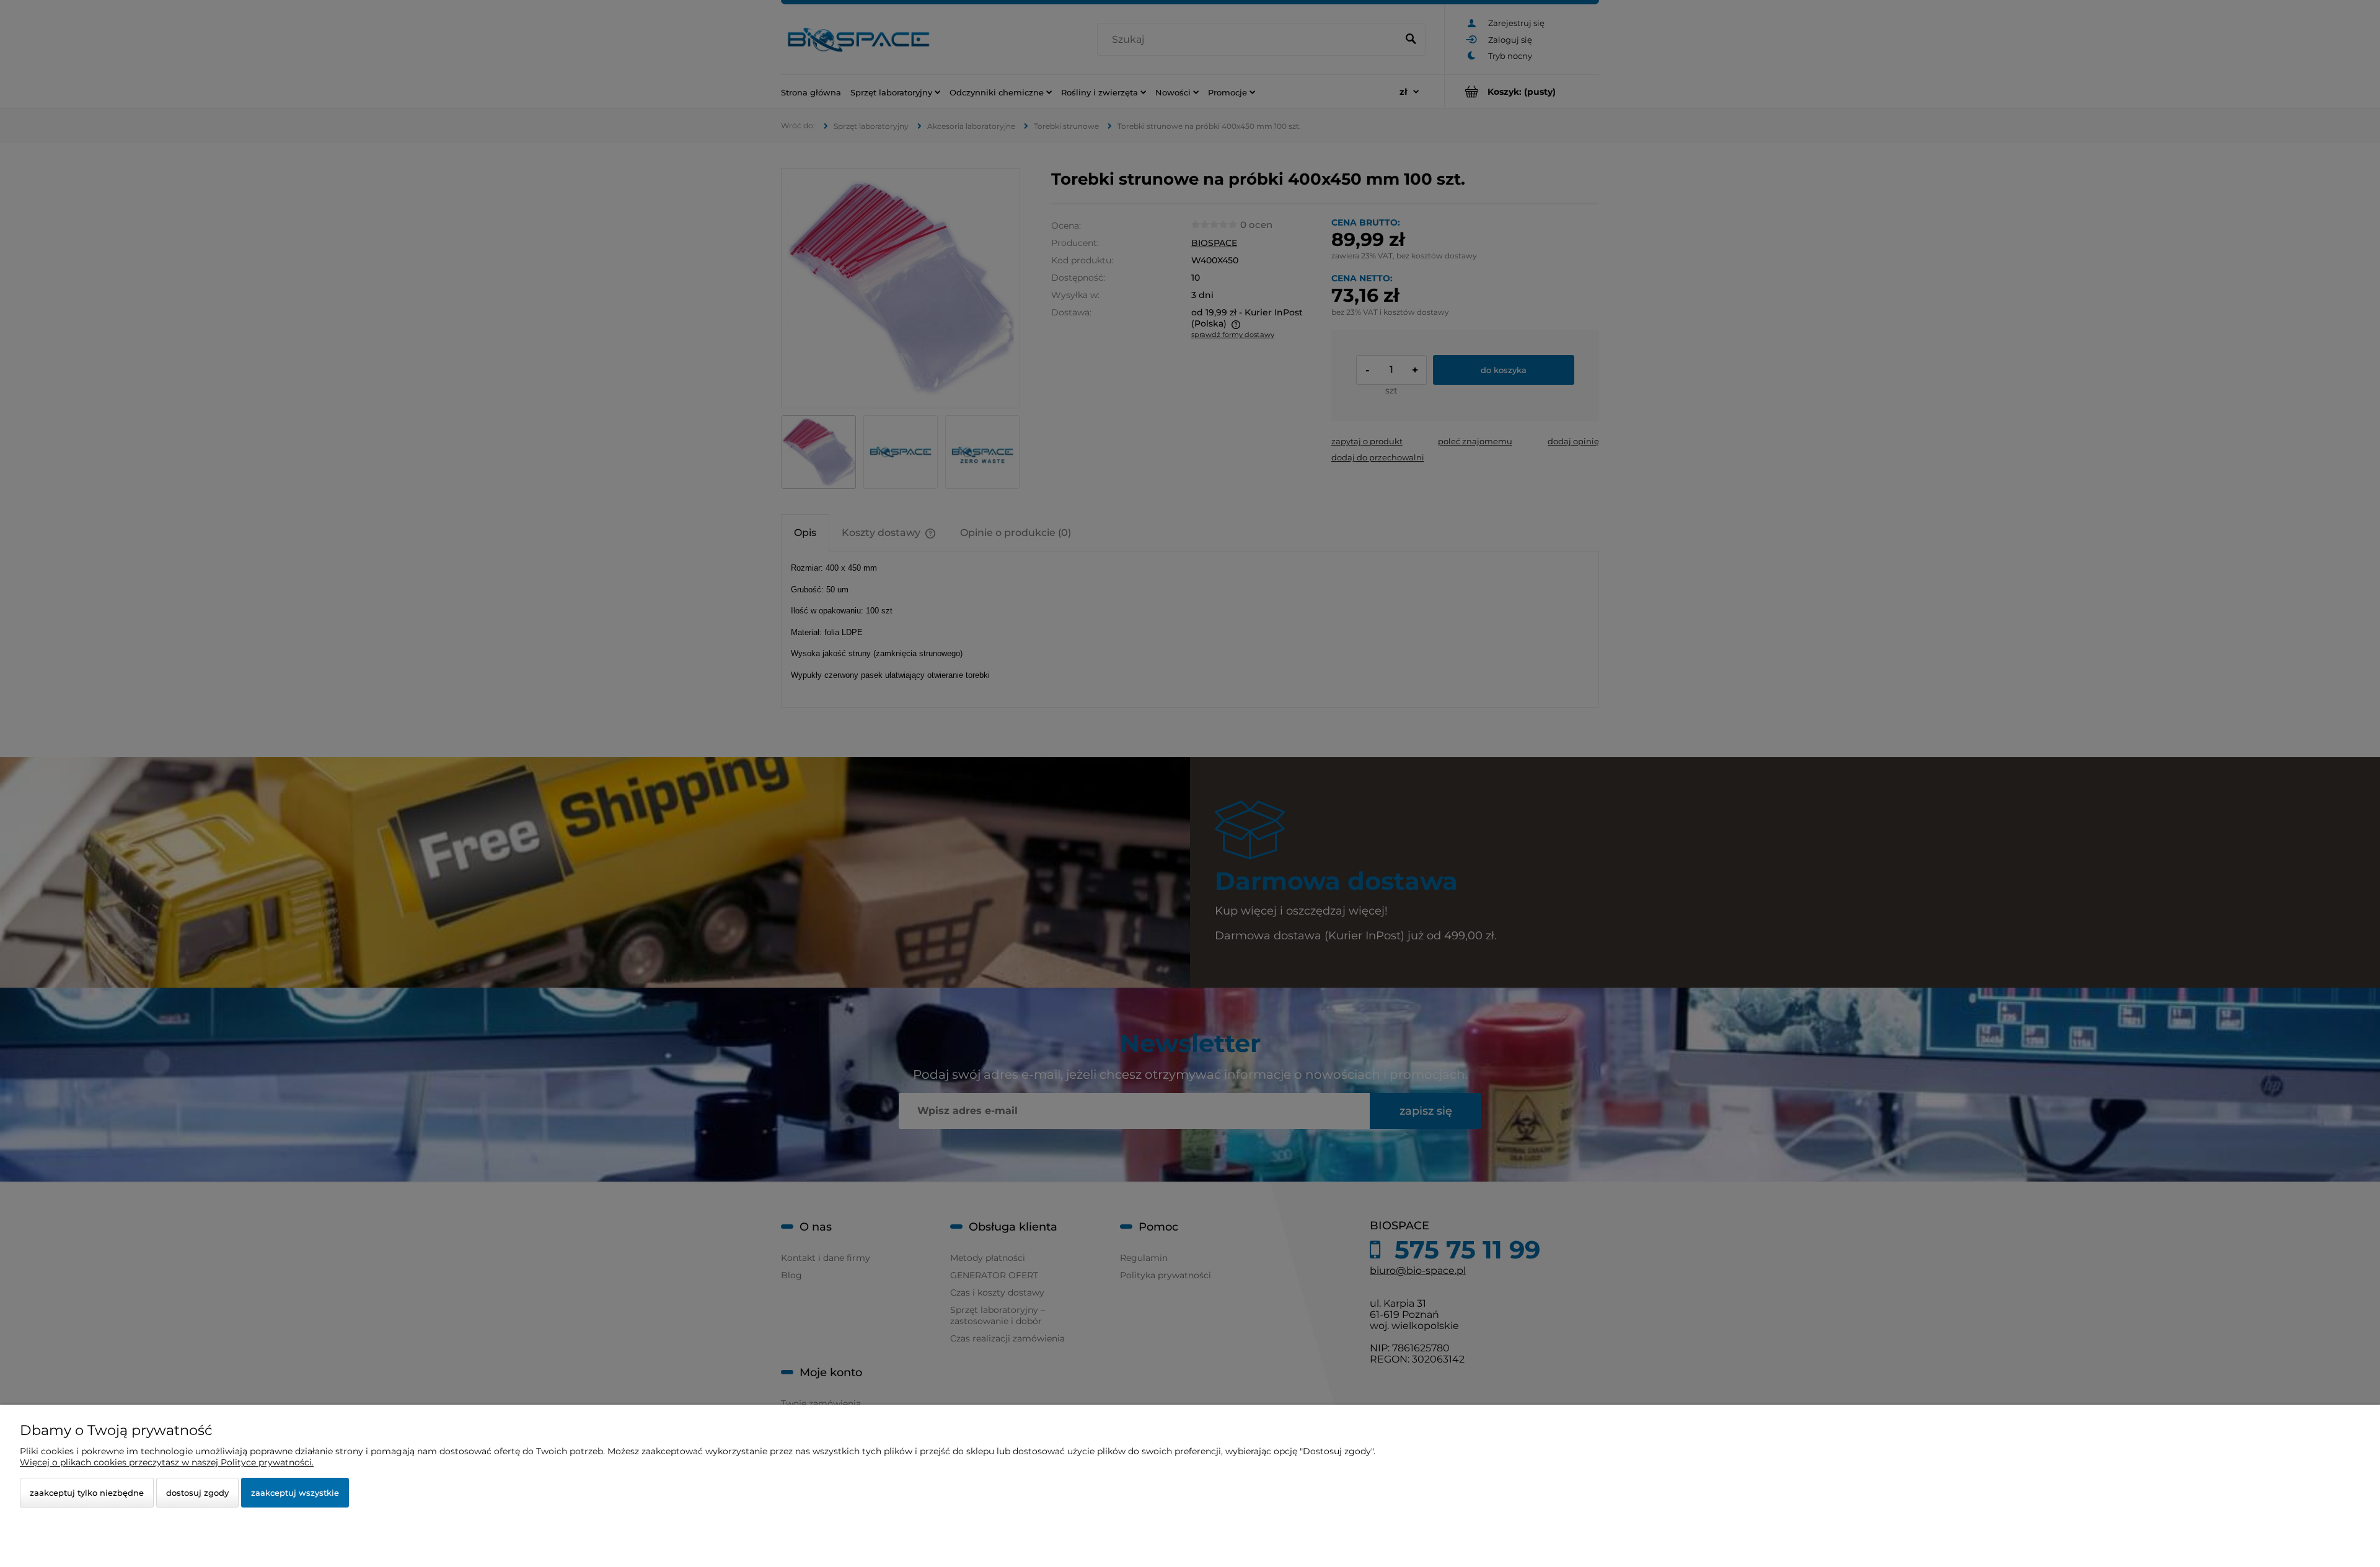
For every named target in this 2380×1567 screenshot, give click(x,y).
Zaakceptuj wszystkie (295, 1493)
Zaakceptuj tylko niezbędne (87, 1493)
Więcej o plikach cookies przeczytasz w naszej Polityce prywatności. (167, 1462)
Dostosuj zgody (197, 1493)
